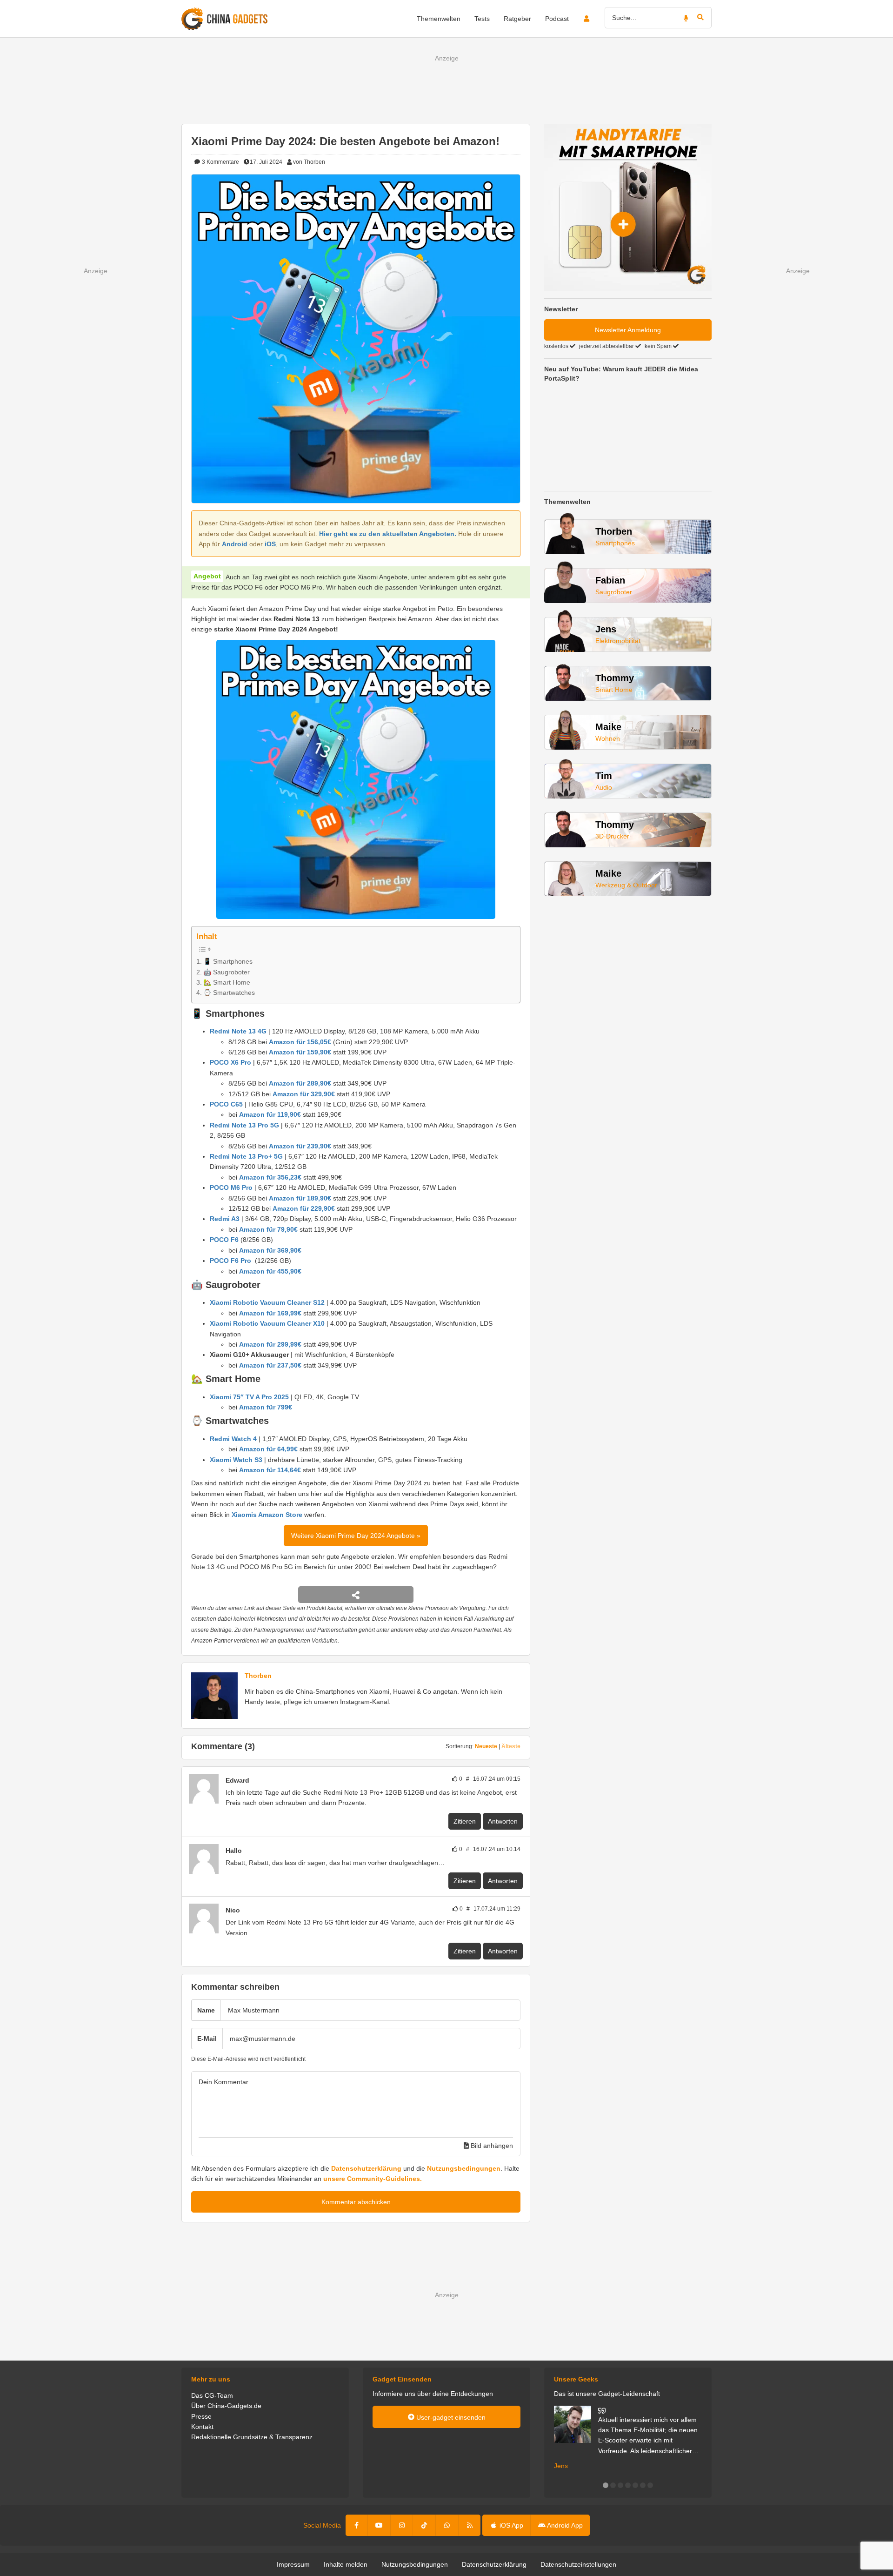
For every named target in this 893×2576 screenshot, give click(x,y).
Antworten (503, 1821)
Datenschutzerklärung (366, 2168)
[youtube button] (379, 2525)
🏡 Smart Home (227, 982)
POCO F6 (224, 1240)
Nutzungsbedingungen (464, 2168)
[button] (606, 2485)
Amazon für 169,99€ (270, 1313)
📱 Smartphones (228, 961)
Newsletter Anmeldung (628, 330)
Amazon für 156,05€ (300, 1042)
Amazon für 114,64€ (270, 1470)
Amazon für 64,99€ (268, 1449)
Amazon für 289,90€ (300, 1083)
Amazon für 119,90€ (270, 1114)
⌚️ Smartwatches (229, 993)
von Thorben (309, 162)
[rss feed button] (470, 2525)
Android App (564, 2525)
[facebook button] (357, 2525)
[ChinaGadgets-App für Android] (247, 1851)
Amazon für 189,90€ (300, 1198)
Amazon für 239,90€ (300, 1146)
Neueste (486, 1746)
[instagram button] (402, 2525)
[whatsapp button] (447, 2525)
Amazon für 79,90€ (268, 1229)
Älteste (511, 1746)
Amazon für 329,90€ (304, 1094)
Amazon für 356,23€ (270, 1177)
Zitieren (465, 1821)
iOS (270, 544)
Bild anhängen (491, 2146)
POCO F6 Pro (230, 1261)
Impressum (293, 2564)
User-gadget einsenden (450, 2417)
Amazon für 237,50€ (270, 1365)
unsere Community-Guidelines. (373, 2179)
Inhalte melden (346, 2564)
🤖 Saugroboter (227, 972)
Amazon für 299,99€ (270, 1344)
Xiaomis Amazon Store (267, 1515)
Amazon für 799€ (266, 1407)
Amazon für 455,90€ (270, 1271)
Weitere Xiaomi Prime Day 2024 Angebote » (356, 1536)
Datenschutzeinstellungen (578, 2564)
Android (235, 544)
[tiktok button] (424, 2525)
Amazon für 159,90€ (300, 1052)
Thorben (258, 1676)
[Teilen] (356, 1595)
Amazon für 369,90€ (270, 1250)
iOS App (510, 2525)
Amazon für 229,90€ (304, 1208)
